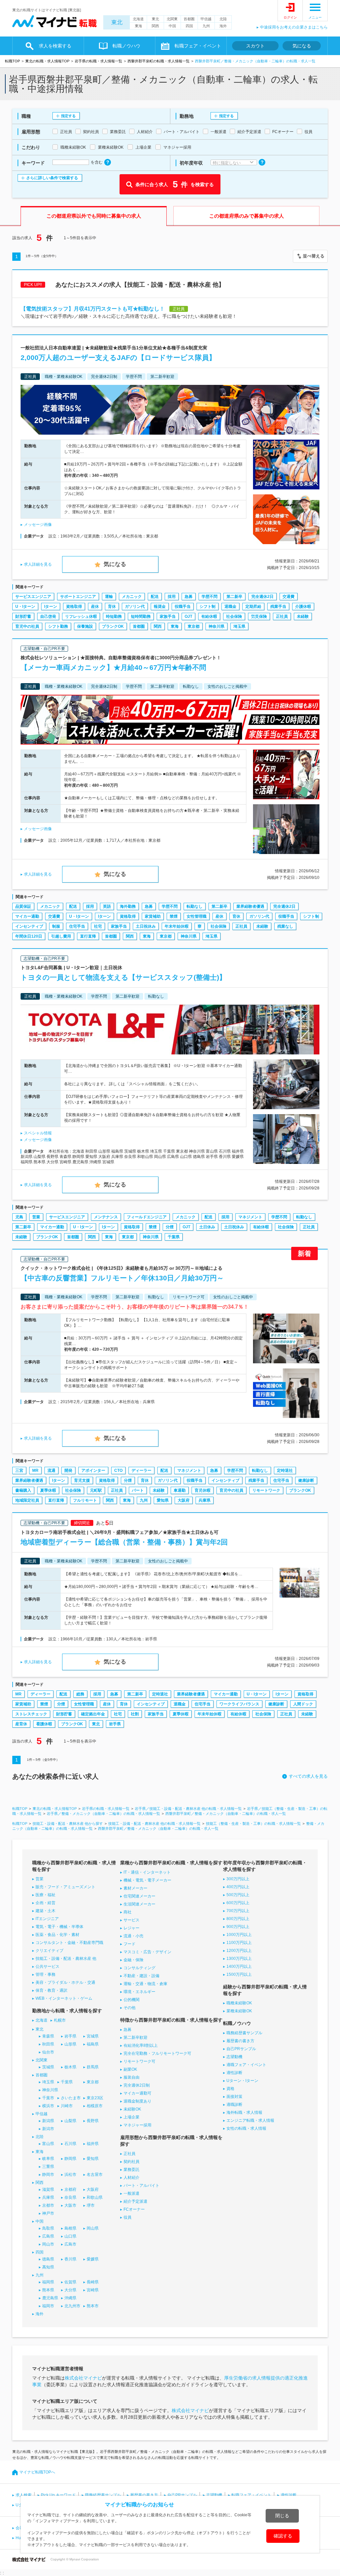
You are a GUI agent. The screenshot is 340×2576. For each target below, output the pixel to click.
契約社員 (131, 2162)
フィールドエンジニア (147, 1217)
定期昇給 (253, 607)
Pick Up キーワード (58, 2495)
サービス (131, 1920)
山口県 (70, 2236)
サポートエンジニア (78, 597)
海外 (223, 26)
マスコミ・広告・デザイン (147, 1952)
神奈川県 (216, 626)
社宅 (98, 926)
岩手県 (115, 1724)
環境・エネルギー (139, 1992)
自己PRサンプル (241, 2049)
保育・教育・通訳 (51, 1990)
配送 (155, 597)
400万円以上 (238, 1887)
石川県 (70, 2144)
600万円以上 (238, 1903)
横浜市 (48, 2106)
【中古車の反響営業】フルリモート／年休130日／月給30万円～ (122, 1278)
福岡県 (48, 2282)
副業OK (130, 2069)
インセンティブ (29, 926)
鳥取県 (48, 2228)
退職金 (230, 607)
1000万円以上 (239, 1935)
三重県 (48, 2167)
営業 (36, 1217)
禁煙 (174, 916)
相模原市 (95, 2106)
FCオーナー (134, 2209)
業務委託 (131, 2170)
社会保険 (234, 616)
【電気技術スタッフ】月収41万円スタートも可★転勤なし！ (93, 309)
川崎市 (67, 2106)
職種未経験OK (239, 2003)
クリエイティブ (49, 1951)
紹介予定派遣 (135, 2201)
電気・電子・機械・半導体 (59, 1927)
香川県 (70, 2259)
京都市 (48, 2205)
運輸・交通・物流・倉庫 (145, 1984)
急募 (189, 597)
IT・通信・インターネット (147, 1872)
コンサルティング (139, 1968)
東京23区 (95, 2098)
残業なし (285, 926)
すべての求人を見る (308, 1776)
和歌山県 (95, 2197)
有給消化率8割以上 (141, 2045)
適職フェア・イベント (246, 2065)
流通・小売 (133, 1936)
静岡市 (48, 2175)
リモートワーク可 (139, 2061)
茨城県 (48, 2067)
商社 (127, 1912)
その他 (129, 2008)
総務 (80, 1694)
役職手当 (183, 607)
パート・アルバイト (141, 2185)
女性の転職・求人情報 (246, 2128)
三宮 (19, 1470)
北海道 (138, 19)
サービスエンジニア (33, 597)
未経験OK (132, 2109)
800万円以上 (238, 1919)
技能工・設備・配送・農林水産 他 (66, 1959)
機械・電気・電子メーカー (147, 1880)
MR (35, 1470)
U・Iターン (25, 607)
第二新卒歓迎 (135, 2038)
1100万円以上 (239, 1943)
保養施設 (85, 626)
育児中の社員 (27, 626)
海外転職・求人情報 (244, 2112)
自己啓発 (48, 616)
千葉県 (174, 1237)
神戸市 (48, 2213)
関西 (155, 26)
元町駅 (96, 1490)
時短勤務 (114, 616)
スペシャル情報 (38, 1133)
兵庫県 (205, 1500)
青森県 (48, 2036)
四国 (189, 26)
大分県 (70, 2290)
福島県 (93, 2044)
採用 (172, 597)
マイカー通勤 (27, 916)
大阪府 (184, 1500)
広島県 (48, 2236)
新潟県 (48, 2121)
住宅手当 (77, 926)
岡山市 (48, 2244)
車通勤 (180, 1490)
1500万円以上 (239, 1974)
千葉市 (48, 2098)
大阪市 (70, 2205)
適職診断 (234, 2105)
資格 (230, 2089)
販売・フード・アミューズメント (65, 1887)
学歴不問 (210, 597)
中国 (172, 26)
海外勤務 (128, 906)
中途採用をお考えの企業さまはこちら (294, 27)
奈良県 (70, 2197)
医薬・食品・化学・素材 (57, 1935)
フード (129, 1944)
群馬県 (93, 2067)
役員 (127, 2217)
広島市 (70, 2244)
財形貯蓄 (23, 616)
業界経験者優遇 (250, 906)
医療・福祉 (45, 1895)
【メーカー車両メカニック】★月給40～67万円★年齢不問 (113, 667)
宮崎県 (93, 2290)
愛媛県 (93, 2259)
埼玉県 (239, 626)
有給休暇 (209, 616)
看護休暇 (44, 1724)
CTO (118, 1470)
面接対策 (234, 2097)
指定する (68, 116)
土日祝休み (146, 926)
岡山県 (93, 2228)
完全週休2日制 (137, 2085)
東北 (117, 22)
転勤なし (195, 906)
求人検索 (24, 2495)
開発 (68, 1470)
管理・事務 (45, 1974)
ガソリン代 (135, 607)
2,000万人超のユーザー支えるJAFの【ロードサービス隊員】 (118, 358)
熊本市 (93, 2306)
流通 (51, 1470)
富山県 (48, 2144)
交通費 (289, 597)
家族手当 (168, 616)
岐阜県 (48, 2159)
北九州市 (72, 2306)
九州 (206, 26)
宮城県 (93, 2036)
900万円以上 (238, 1927)
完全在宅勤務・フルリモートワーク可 (157, 2053)
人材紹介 (131, 2178)
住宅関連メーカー (139, 1896)
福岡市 (48, 2306)
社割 (135, 1714)
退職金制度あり (137, 2101)
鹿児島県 (50, 2298)
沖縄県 (70, 2298)
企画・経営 (45, 1903)
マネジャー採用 (137, 2125)
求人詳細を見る (38, 564)
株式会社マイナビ (83, 2378)
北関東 (172, 19)
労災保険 (259, 616)
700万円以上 (238, 1911)
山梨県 (70, 2121)
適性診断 (234, 2073)
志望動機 (234, 2057)
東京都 (194, 626)
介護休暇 (303, 607)
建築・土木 (45, 1911)
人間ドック (303, 1704)
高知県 (48, 2267)
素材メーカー (135, 1888)
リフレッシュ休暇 (81, 616)
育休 (112, 607)
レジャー (131, 1928)
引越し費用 (61, 936)
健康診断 (306, 1480)
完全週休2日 (262, 597)
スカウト (255, 46)
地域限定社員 (27, 1500)
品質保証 (23, 906)
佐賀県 (70, 2282)
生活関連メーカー (139, 1904)
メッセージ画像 (38, 525)
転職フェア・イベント (251, 2495)
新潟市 (48, 2129)
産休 (95, 607)
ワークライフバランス (239, 1704)
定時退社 (285, 1470)
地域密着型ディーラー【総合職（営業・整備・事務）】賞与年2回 (124, 1542)
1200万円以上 (239, 1951)
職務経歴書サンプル (244, 2033)
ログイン (290, 17)
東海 (138, 26)
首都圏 (189, 19)
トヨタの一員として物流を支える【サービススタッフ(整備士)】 (123, 977)
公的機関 (131, 2000)
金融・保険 (133, 1960)
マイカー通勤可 (137, 2093)
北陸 (223, 19)
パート (138, 1490)
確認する (283, 2536)
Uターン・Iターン (242, 2081)
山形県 (70, 2044)
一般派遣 (131, 2193)
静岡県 (70, 2159)
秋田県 (48, 2044)
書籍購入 (23, 1490)
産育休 (21, 1724)
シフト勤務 (58, 626)
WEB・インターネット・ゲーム (64, 1998)
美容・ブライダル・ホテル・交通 (65, 1982)
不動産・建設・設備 (141, 1976)
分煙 (170, 1227)
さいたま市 (71, 2098)
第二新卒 (234, 597)
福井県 (93, 2144)
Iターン (51, 607)
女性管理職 (197, 916)
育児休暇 (203, 1490)
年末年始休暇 (177, 926)
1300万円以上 (239, 1959)
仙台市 (48, 2052)
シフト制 (208, 607)
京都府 (70, 2189)
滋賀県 (48, 2189)
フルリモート (85, 1500)
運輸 (109, 597)
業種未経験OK (239, 2011)
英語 (107, 906)
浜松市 (70, 2175)
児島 (19, 1217)
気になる (302, 46)
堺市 (91, 2205)
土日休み (207, 1227)
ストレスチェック (31, 1714)
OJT (188, 616)
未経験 (303, 616)
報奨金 (160, 607)
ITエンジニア (47, 1919)
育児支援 (82, 1480)
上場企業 (131, 2117)
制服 (56, 926)
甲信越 (206, 19)
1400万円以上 (239, 1967)
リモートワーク (266, 1490)
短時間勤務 (141, 616)
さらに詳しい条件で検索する (52, 178)
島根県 (70, 2228)
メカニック (132, 597)
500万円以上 (238, 1895)
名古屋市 (95, 2175)
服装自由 (131, 2077)
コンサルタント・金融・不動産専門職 (69, 1943)
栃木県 (70, 2067)
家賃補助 (153, 916)
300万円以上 (238, 1879)
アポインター (93, 1470)
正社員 (282, 616)
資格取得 (74, 607)
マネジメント (250, 1217)
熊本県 (48, 2290)
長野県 (93, 2121)
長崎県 (93, 2282)
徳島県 (48, 2259)
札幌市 (60, 2020)
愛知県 (163, 1500)
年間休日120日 (29, 936)
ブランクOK (113, 626)
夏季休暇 (48, 1490)
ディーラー (141, 1470)
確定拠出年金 (93, 1714)
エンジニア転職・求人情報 (250, 2120)
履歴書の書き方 (240, 2041)
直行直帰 (88, 936)
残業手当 (278, 607)
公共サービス (47, 1967)
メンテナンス (106, 1217)
